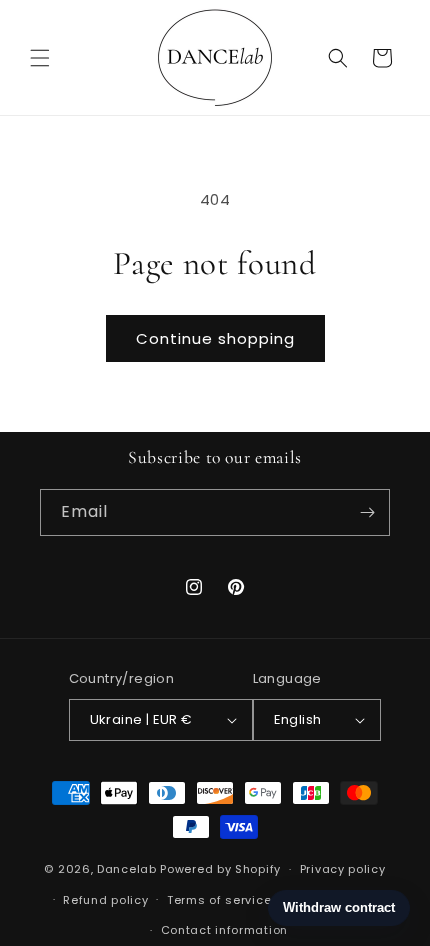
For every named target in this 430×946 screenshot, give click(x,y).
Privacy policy (343, 869)
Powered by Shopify (220, 869)
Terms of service (219, 900)
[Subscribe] (367, 512)
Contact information (224, 930)
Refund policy (105, 900)
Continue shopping (215, 338)
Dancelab (127, 869)
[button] (40, 58)
